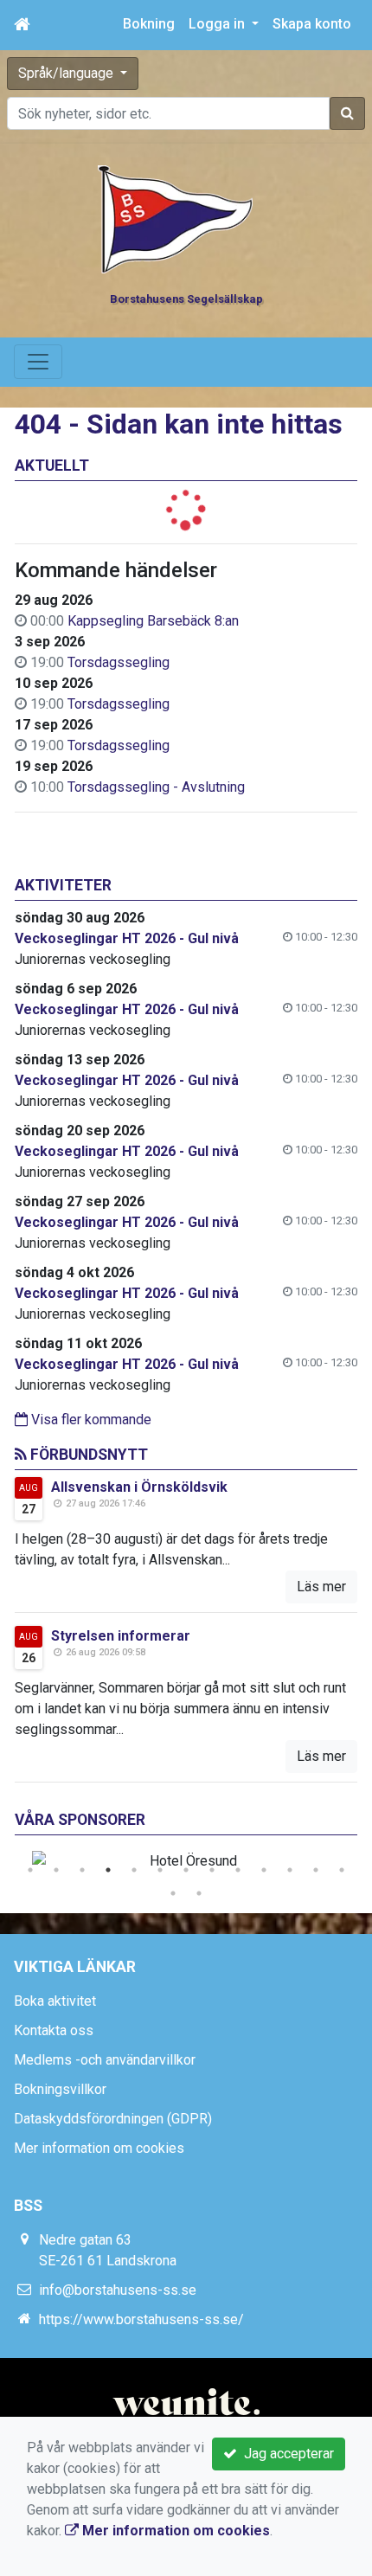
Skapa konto (312, 24)
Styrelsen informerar (121, 1636)
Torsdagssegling (119, 662)
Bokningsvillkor (60, 2089)
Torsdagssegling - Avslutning (156, 787)
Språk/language (67, 73)
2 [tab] (56, 1870)
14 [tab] (173, 1893)
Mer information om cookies (99, 2148)
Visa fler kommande (90, 1420)
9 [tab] (238, 1870)
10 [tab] (264, 1870)
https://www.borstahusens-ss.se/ (141, 2319)
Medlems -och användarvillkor (105, 2060)
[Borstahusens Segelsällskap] (176, 218)
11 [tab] (290, 1870)
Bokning (149, 24)
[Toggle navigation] (38, 362)
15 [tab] (199, 1893)
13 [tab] (342, 1870)
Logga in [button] (218, 24)
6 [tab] (160, 1870)
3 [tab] (82, 1870)
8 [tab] (212, 1870)
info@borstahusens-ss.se (118, 2290)
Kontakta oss (54, 2030)
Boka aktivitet (55, 2001)
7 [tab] (186, 1870)
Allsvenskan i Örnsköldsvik (139, 1487)
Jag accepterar (285, 2454)
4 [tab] (108, 1870)
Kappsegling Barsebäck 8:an (153, 621)
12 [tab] (316, 1870)
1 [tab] (30, 1870)
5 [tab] (134, 1870)
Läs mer (321, 1587)
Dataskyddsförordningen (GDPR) (113, 2119)
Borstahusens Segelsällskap (186, 299)
